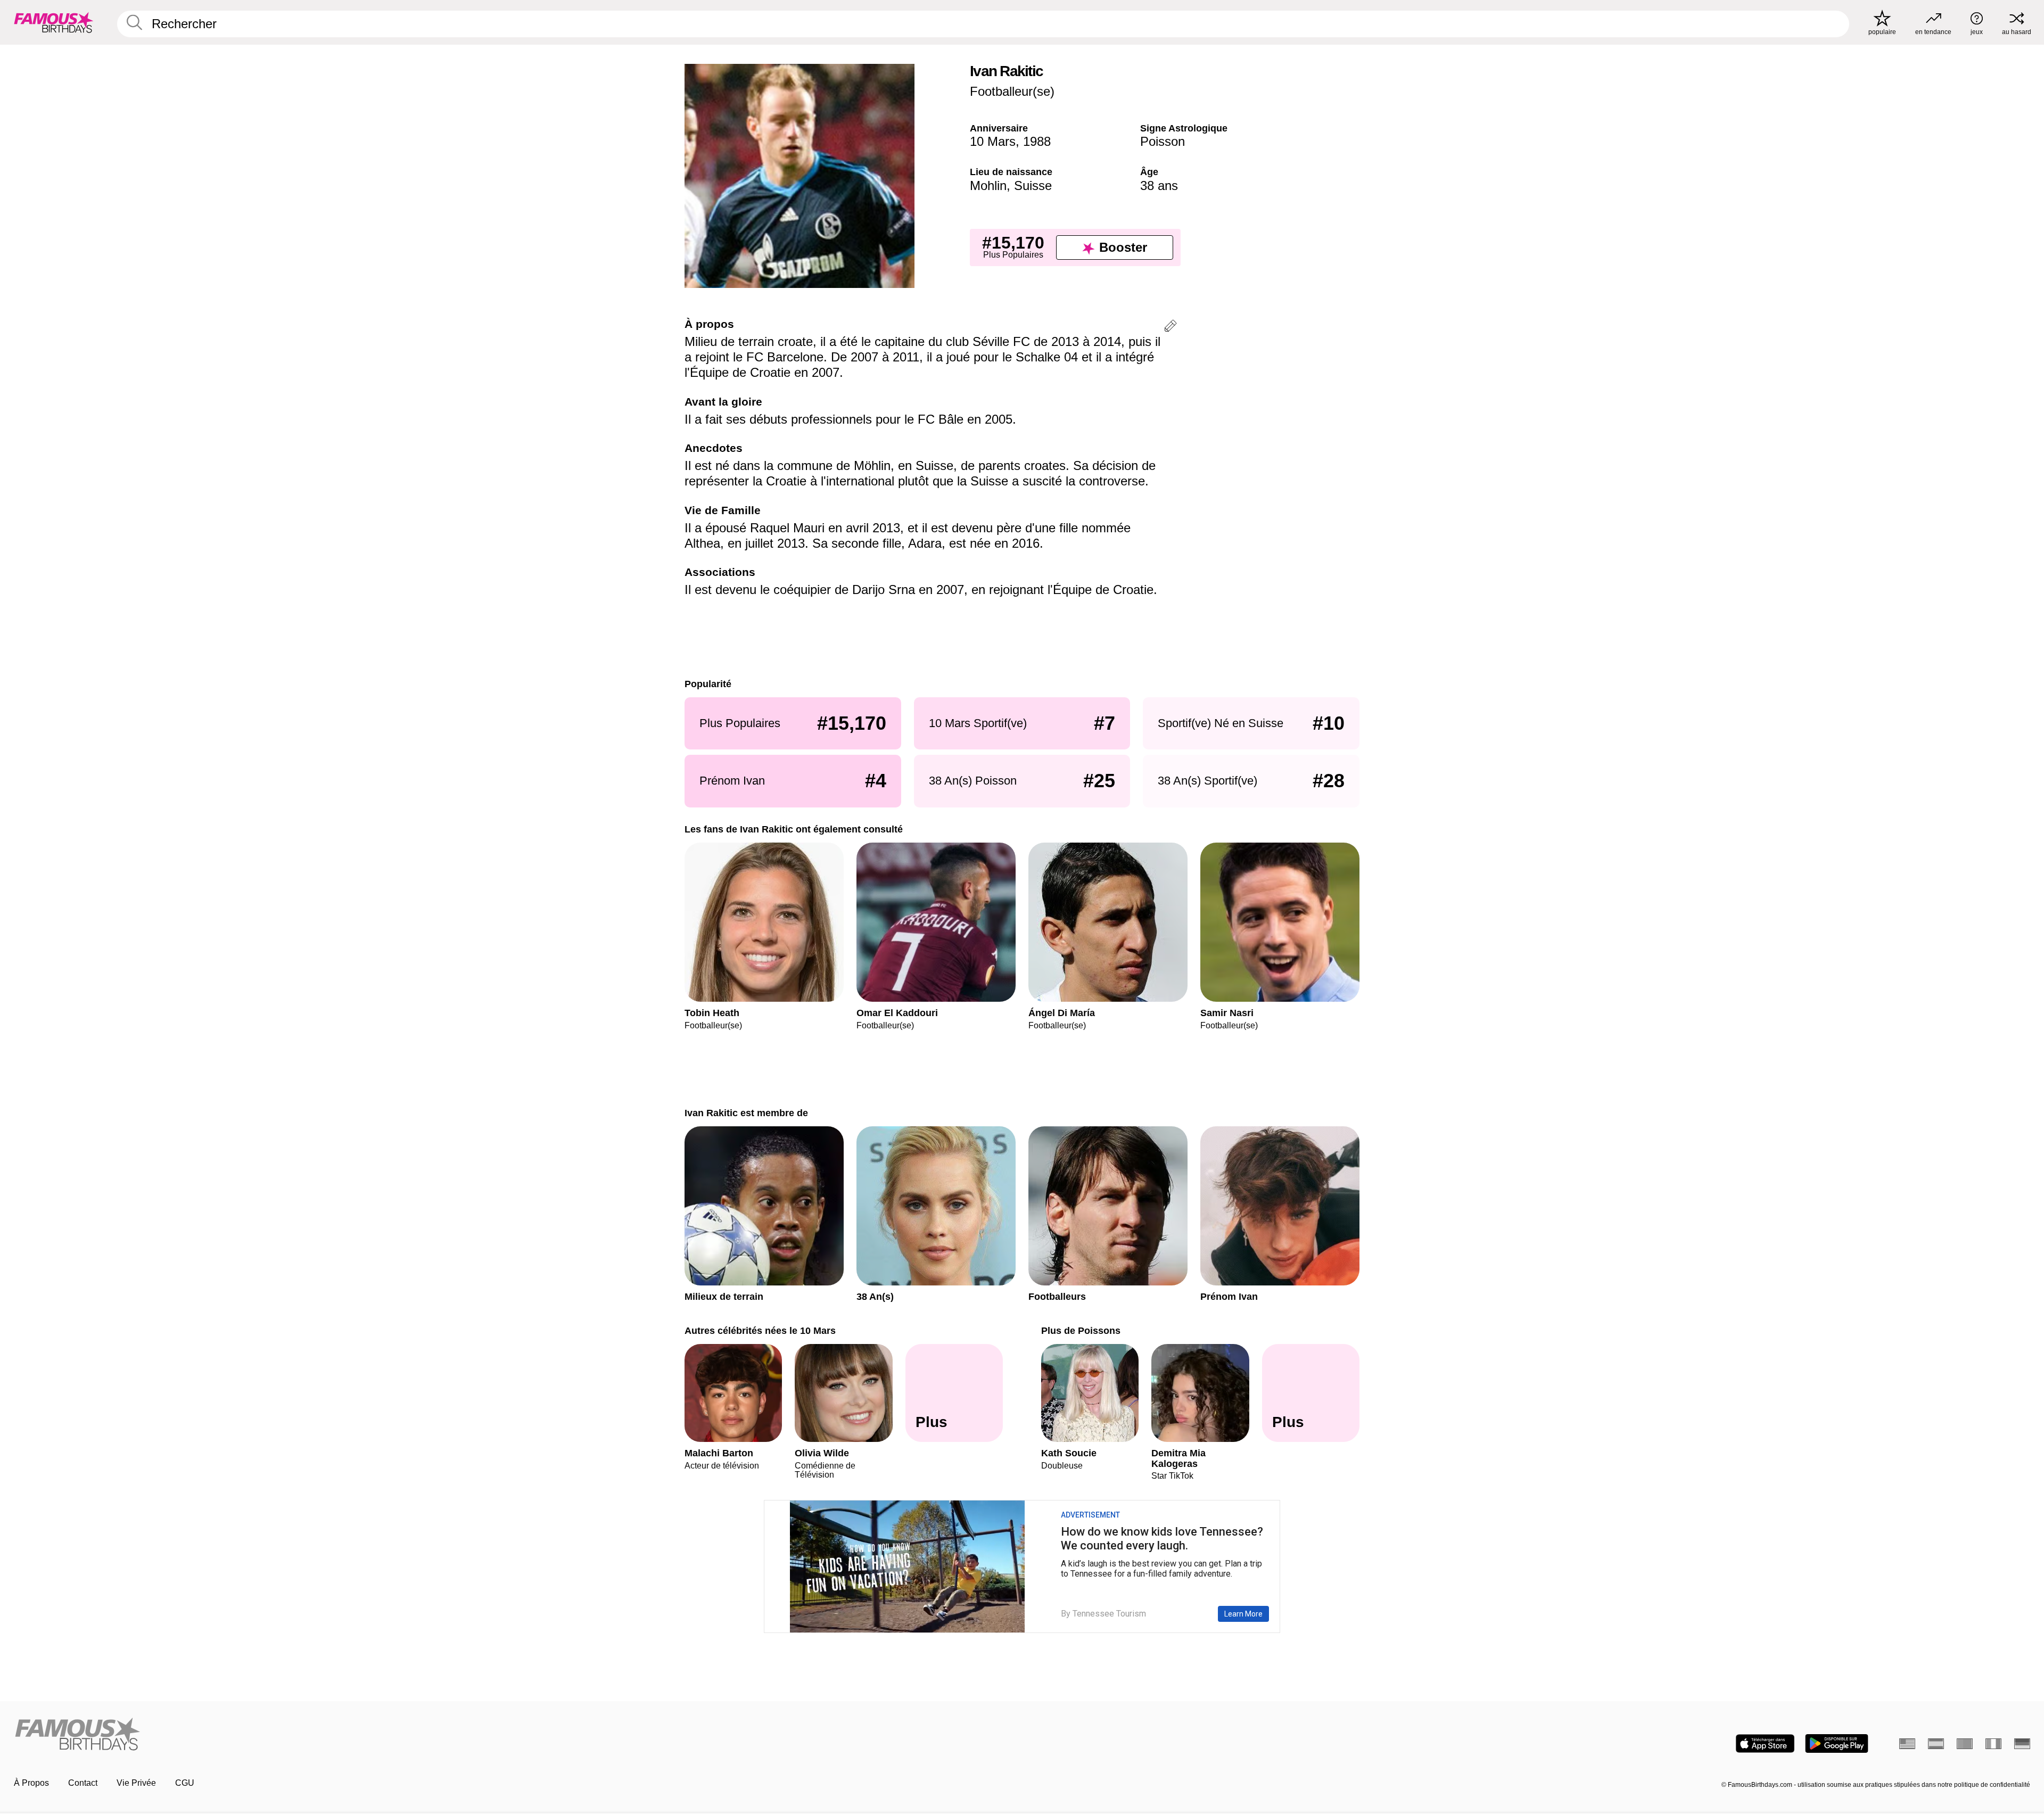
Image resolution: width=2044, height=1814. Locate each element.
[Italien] (1993, 1744)
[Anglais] (1907, 1744)
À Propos (31, 1783)
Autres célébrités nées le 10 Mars (760, 1330)
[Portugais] (1965, 1744)
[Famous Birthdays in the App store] (1765, 1743)
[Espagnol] (1936, 1744)
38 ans (1159, 185)
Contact (83, 1783)
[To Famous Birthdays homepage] (54, 22)
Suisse (1033, 185)
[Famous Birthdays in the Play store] (1837, 1743)
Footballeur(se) (1012, 91)
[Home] (515, 1735)
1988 (1037, 141)
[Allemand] (2022, 1744)
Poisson (1163, 141)
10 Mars (993, 141)
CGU (185, 1783)
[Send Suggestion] (1171, 328)
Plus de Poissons (1081, 1330)
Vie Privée (136, 1783)
